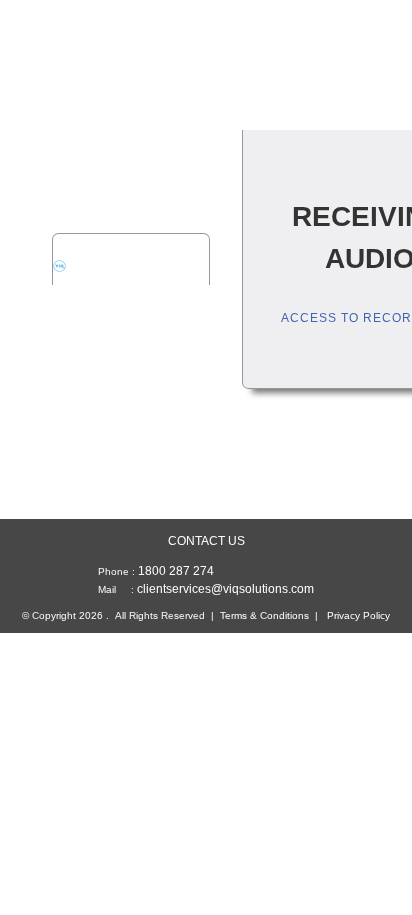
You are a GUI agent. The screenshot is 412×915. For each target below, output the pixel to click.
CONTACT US (206, 541)
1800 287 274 (176, 571)
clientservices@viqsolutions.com (225, 589)
